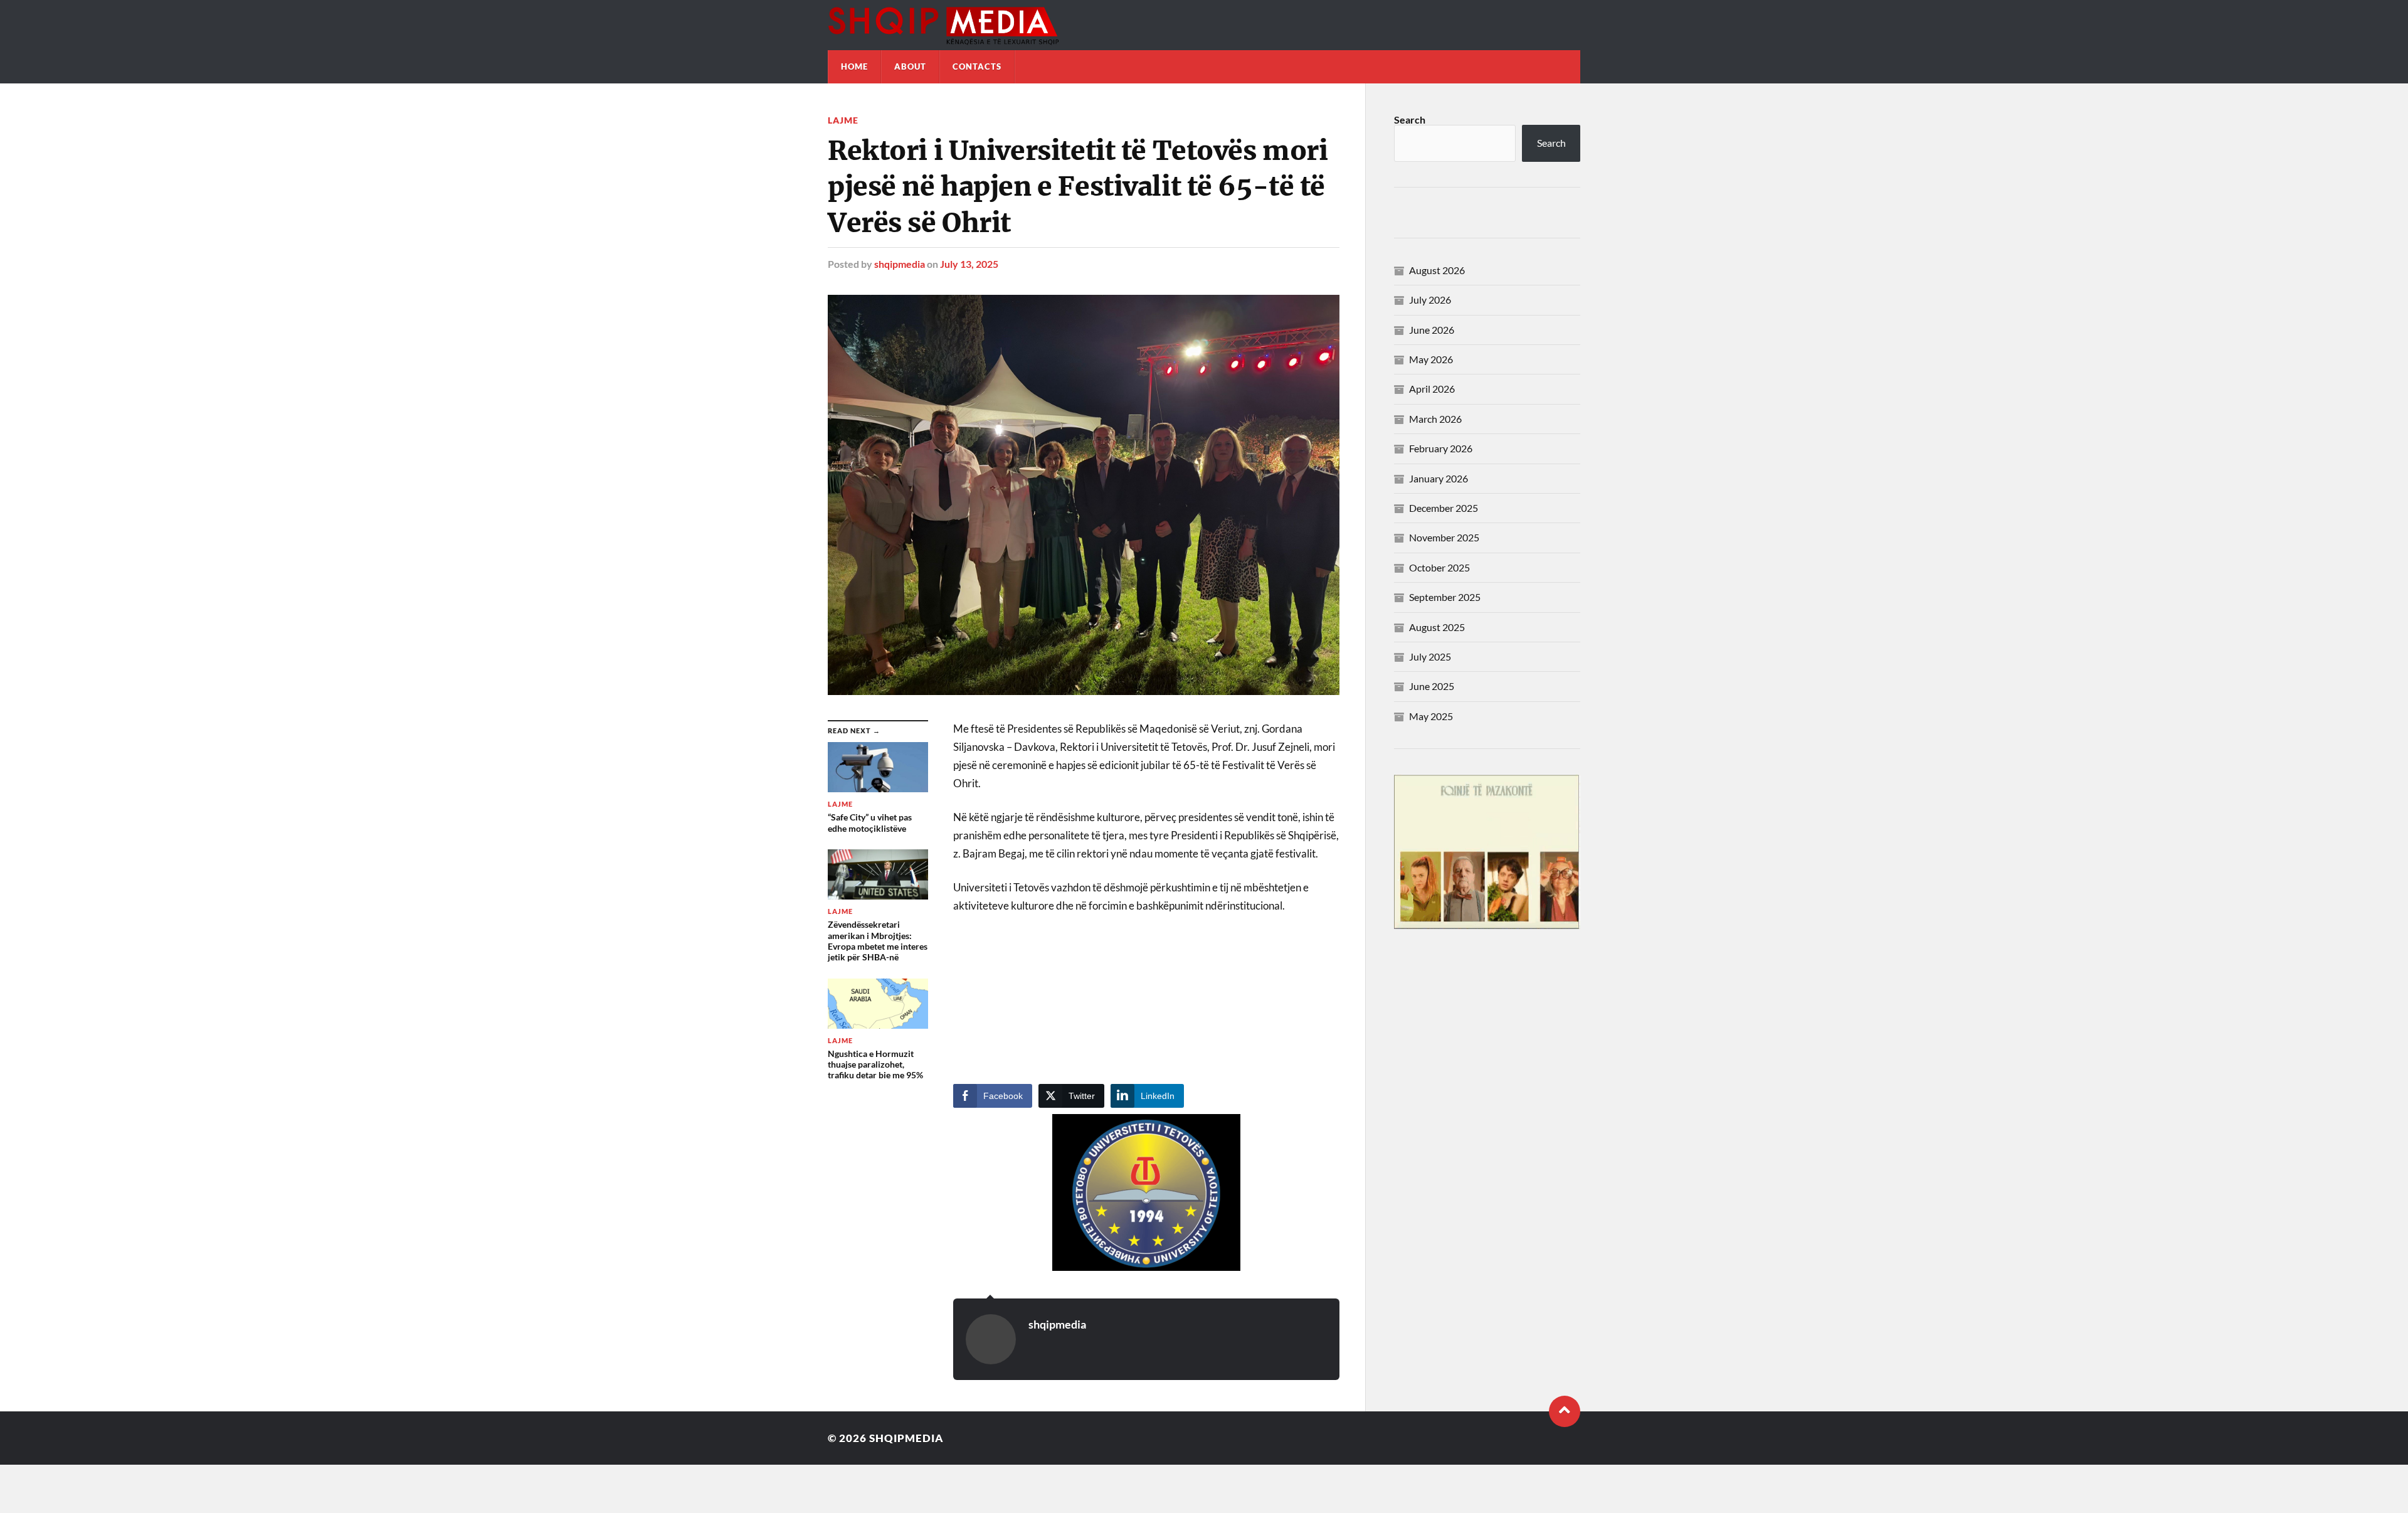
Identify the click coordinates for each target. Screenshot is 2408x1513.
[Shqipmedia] (1204, 25)
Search (1410, 119)
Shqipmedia (906, 1438)
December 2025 (1444, 508)
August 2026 (1437, 270)
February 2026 (1441, 448)
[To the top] (1565, 1411)
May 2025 (1431, 716)
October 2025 (1439, 567)
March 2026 (1435, 419)
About (910, 66)
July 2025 (1430, 656)
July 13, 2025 (969, 264)
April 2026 (1432, 389)
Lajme (843, 120)
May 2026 (1431, 359)
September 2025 (1445, 597)
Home (854, 66)
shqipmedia (900, 264)
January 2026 (1439, 478)
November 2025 (1444, 537)
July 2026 (1430, 300)
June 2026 (1432, 330)
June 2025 (1432, 686)
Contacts (977, 66)
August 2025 (1437, 627)
